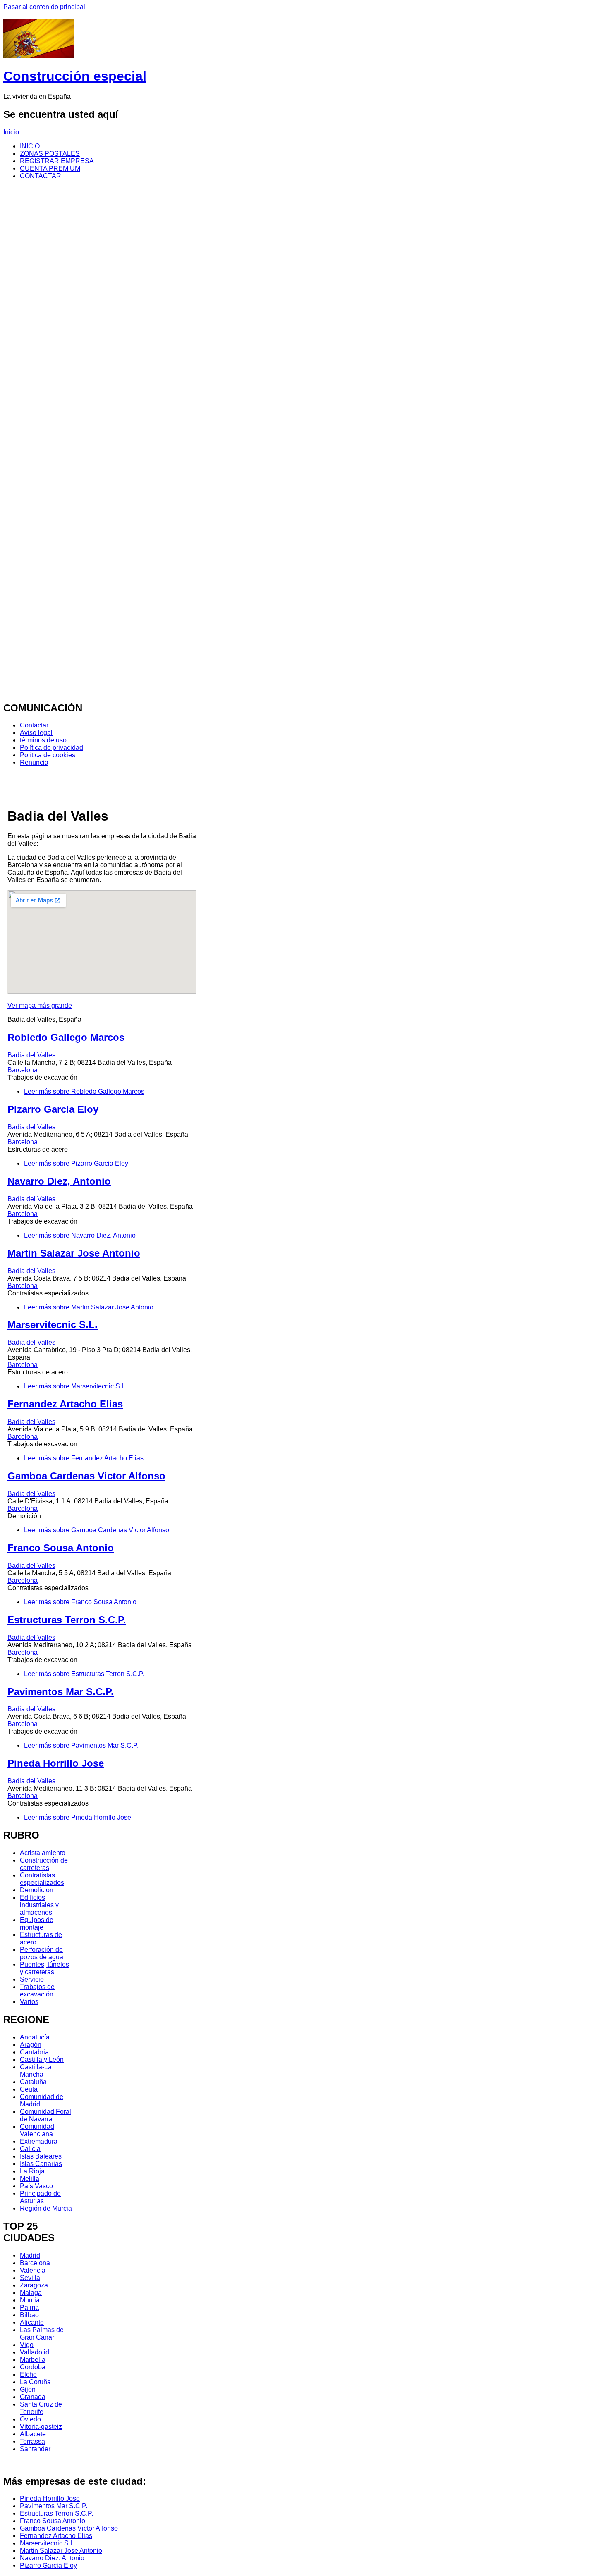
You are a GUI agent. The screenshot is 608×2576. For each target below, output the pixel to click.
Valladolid (35, 2352)
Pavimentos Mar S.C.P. (61, 1692)
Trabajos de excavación (37, 1990)
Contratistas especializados (42, 1879)
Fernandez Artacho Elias (65, 1404)
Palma (29, 2308)
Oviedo (30, 2419)
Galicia (30, 2149)
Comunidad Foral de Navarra (45, 2115)
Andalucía (35, 2037)
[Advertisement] (304, 14)
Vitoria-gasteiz (41, 2427)
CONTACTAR (41, 176)
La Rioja (32, 2171)
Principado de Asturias (40, 2197)
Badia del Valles (31, 1055)
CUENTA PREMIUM (50, 168)
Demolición (37, 1890)
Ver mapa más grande (40, 1005)
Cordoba (33, 2367)
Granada (33, 2397)
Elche (28, 2374)
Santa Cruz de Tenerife (41, 2408)
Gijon (28, 2389)
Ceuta (29, 2089)
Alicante (32, 2322)
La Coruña (35, 2382)
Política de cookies (48, 755)
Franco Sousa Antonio (61, 1548)
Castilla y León (42, 2060)
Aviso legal (36, 733)
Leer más (84, 1091)
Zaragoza (34, 2285)
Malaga (31, 2293)
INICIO (30, 146)
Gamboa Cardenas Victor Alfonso (86, 1476)
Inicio (11, 132)
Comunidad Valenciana (37, 2130)
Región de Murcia (46, 2208)
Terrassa (32, 2441)
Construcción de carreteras (44, 1864)
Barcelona (23, 1070)
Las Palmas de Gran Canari (42, 2334)
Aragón (31, 2045)
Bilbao (29, 2315)
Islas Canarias (41, 2164)
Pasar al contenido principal (44, 7)
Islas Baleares (41, 2156)
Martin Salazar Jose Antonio (74, 1253)
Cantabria (34, 2052)
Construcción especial (75, 76)
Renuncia (34, 762)
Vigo (27, 2345)
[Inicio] (38, 56)
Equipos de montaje (37, 1924)
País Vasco (36, 2186)
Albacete (33, 2434)
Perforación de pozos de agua (42, 1953)
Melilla (30, 2179)
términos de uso (43, 740)
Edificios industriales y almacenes (39, 1905)
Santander (35, 2449)
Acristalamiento (43, 1853)
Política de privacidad (51, 748)
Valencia (33, 2270)
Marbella (33, 2360)
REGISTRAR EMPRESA (57, 161)
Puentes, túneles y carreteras (44, 1968)
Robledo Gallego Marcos (66, 1037)
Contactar (34, 725)
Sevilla (30, 2278)
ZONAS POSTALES (50, 154)
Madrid (30, 2255)
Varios (29, 2002)
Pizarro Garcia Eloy (53, 1109)
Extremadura (39, 2141)
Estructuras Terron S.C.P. (67, 1620)
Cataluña (33, 2082)
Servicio (32, 1979)
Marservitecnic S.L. (53, 1325)
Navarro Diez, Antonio (59, 1181)
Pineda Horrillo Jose (56, 1763)
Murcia (30, 2300)
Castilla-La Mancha (36, 2071)
